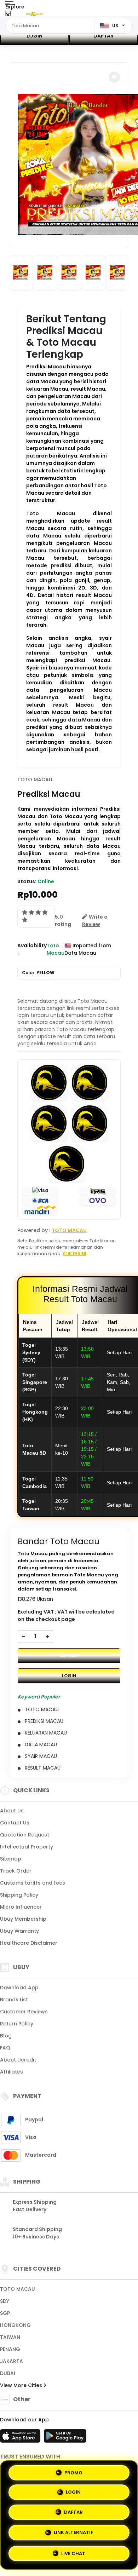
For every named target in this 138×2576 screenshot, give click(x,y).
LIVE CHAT (73, 2554)
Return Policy (17, 2024)
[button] (114, 77)
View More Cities (22, 2385)
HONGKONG (15, 2325)
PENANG (10, 2349)
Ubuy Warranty (19, 1931)
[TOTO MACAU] (35, 13)
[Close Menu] (8, 15)
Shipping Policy (19, 1895)
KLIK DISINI (74, 1253)
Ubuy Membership (23, 1919)
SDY (5, 2301)
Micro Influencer (21, 1907)
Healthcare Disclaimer (29, 1943)
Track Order (16, 1871)
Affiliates (11, 2072)
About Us (12, 1811)
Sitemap (11, 1859)
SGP (5, 2313)
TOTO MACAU (35, 780)
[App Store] (21, 2438)
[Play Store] (65, 2438)
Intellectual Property (27, 1847)
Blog (6, 2036)
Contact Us (15, 1823)
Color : (38, 973)
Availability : (32, 949)
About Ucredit (18, 2060)
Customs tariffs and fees (33, 1883)
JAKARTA (11, 2361)
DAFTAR (103, 36)
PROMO (73, 2474)
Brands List (14, 2000)
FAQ (5, 2048)
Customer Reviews (24, 2012)
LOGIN (34, 36)
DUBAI (8, 2373)
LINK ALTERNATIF (73, 2534)
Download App (19, 1988)
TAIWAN (10, 2337)
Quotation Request (25, 1835)
